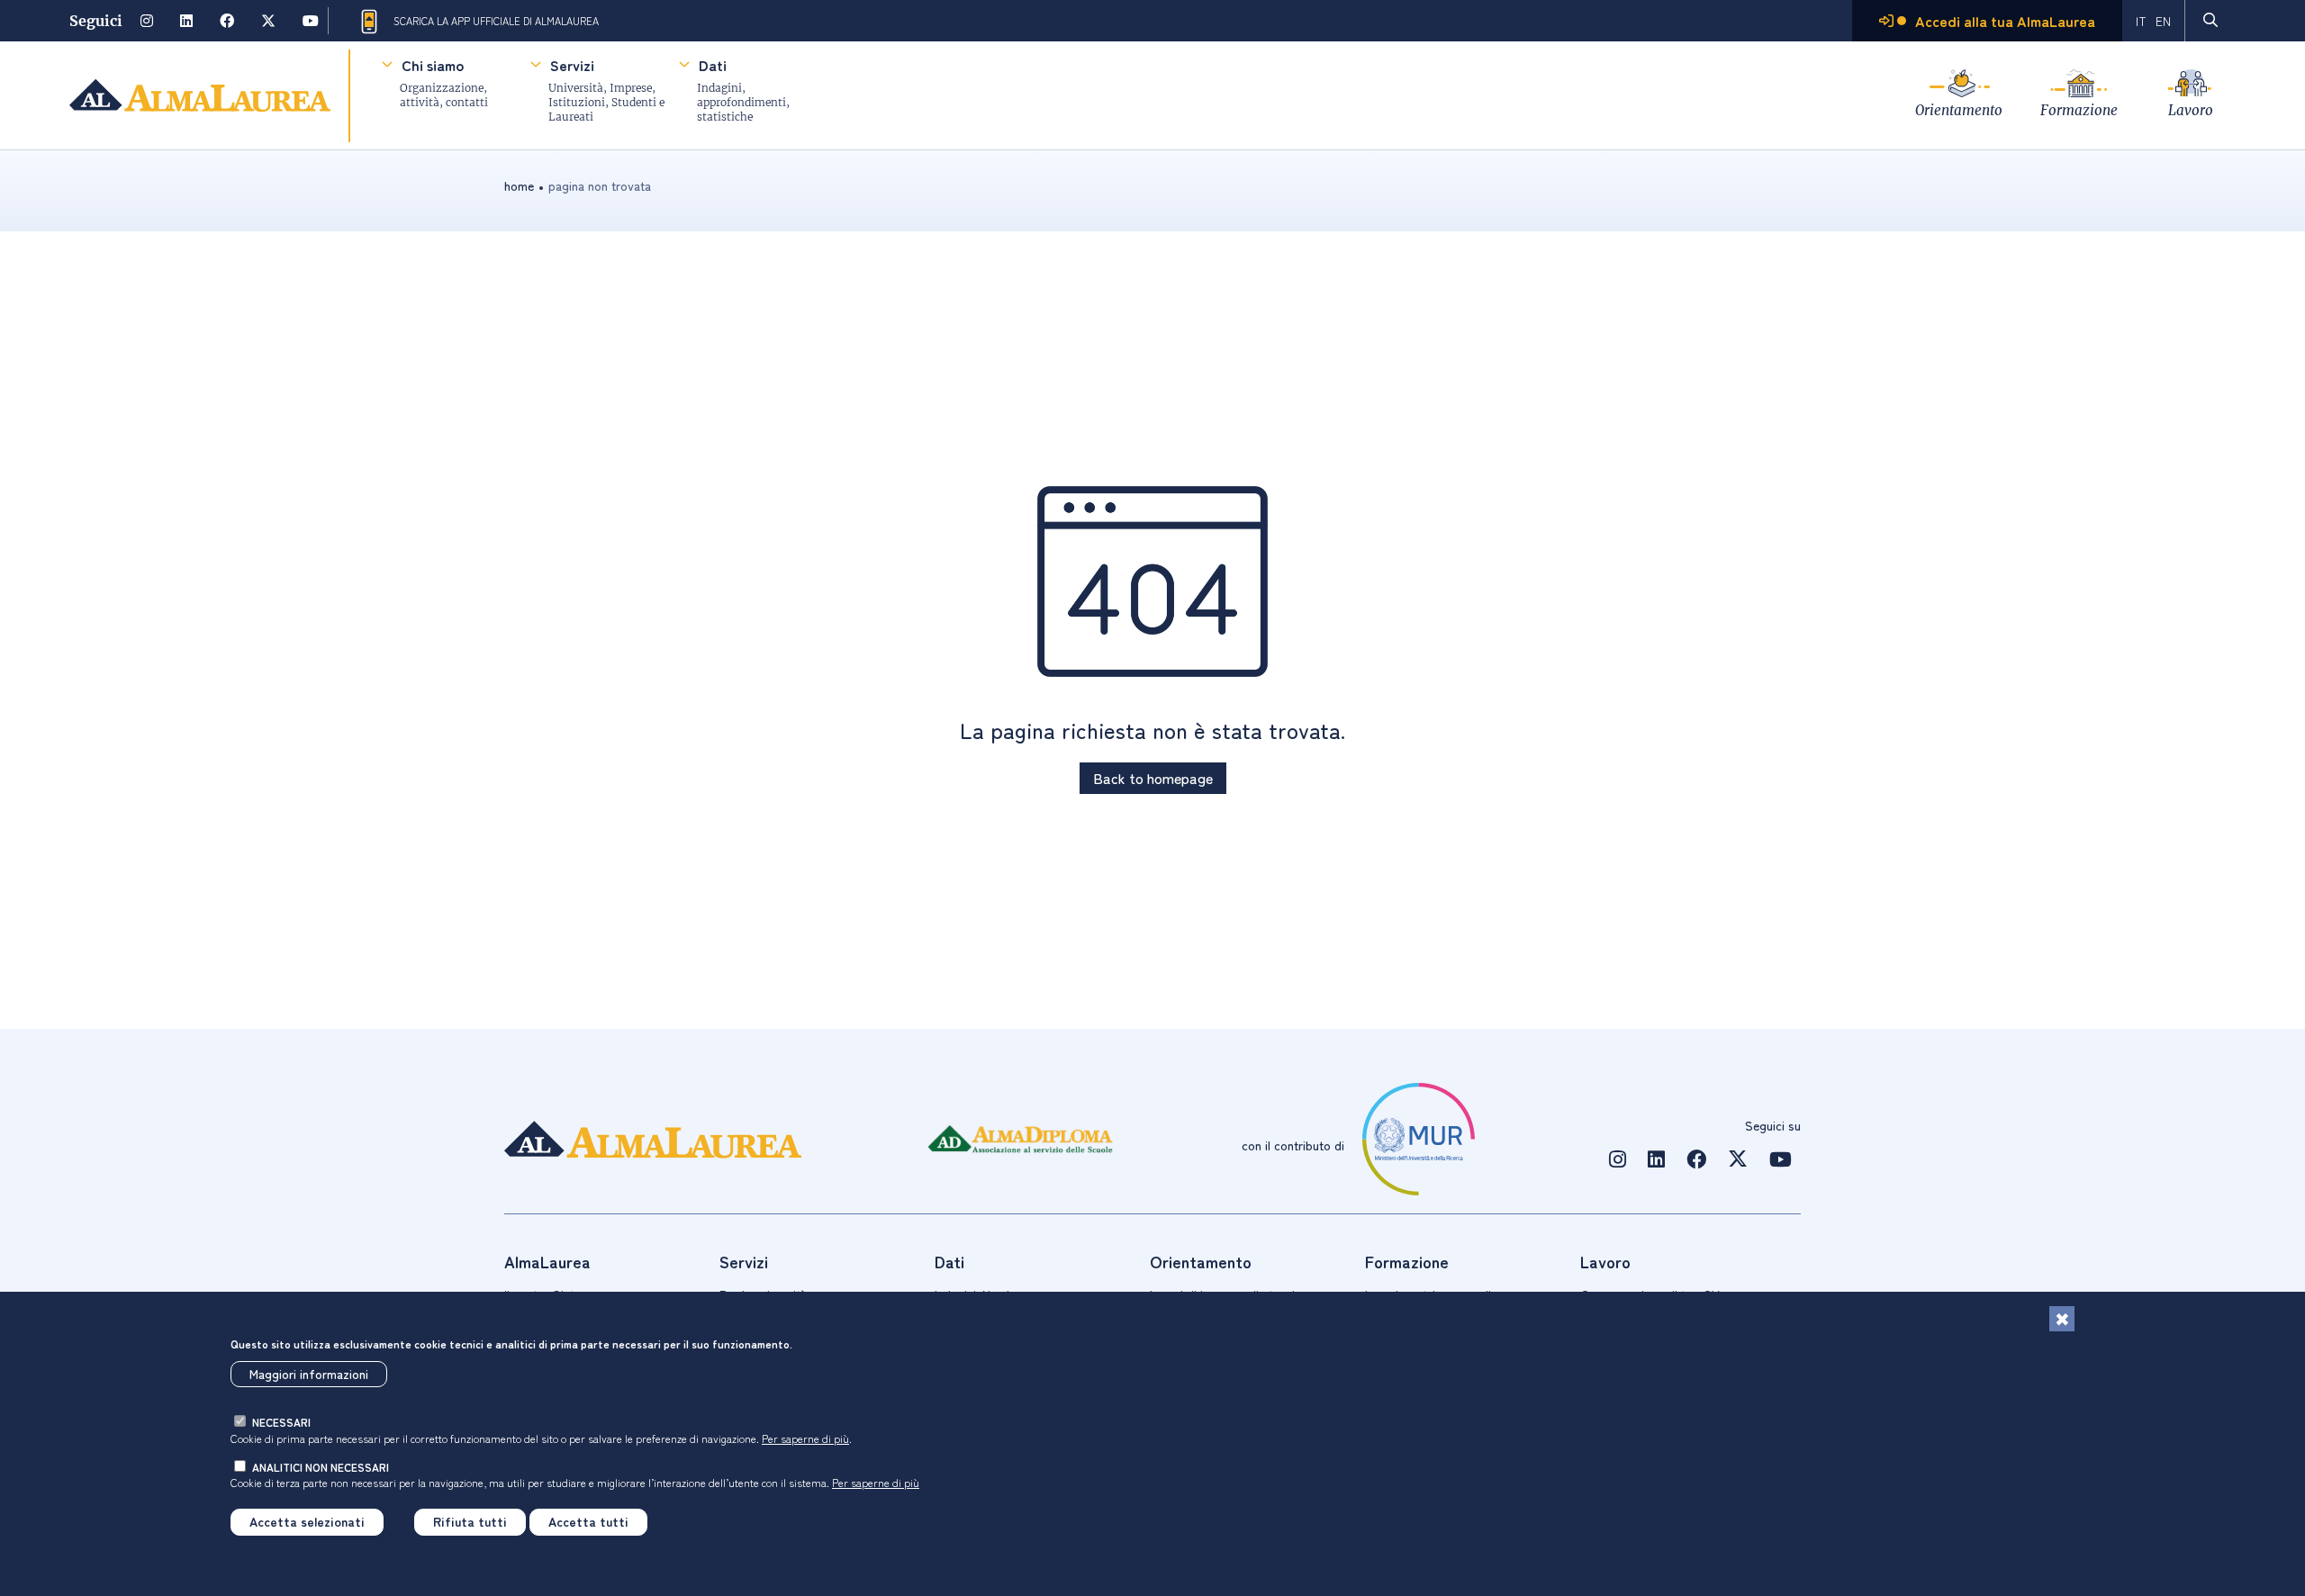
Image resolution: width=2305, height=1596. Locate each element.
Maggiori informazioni (309, 1375)
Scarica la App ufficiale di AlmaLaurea (496, 21)
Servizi (572, 65)
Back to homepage (1153, 778)
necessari (281, 1423)
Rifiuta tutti (470, 1522)
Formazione (2079, 110)
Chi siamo (433, 65)
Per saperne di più (805, 1438)
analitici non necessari (321, 1467)
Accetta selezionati (307, 1522)
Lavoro (2191, 110)
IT (2141, 21)
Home (519, 185)
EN (2163, 21)
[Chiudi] (2062, 1319)
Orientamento (1959, 110)
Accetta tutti (588, 1522)
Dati (713, 65)
